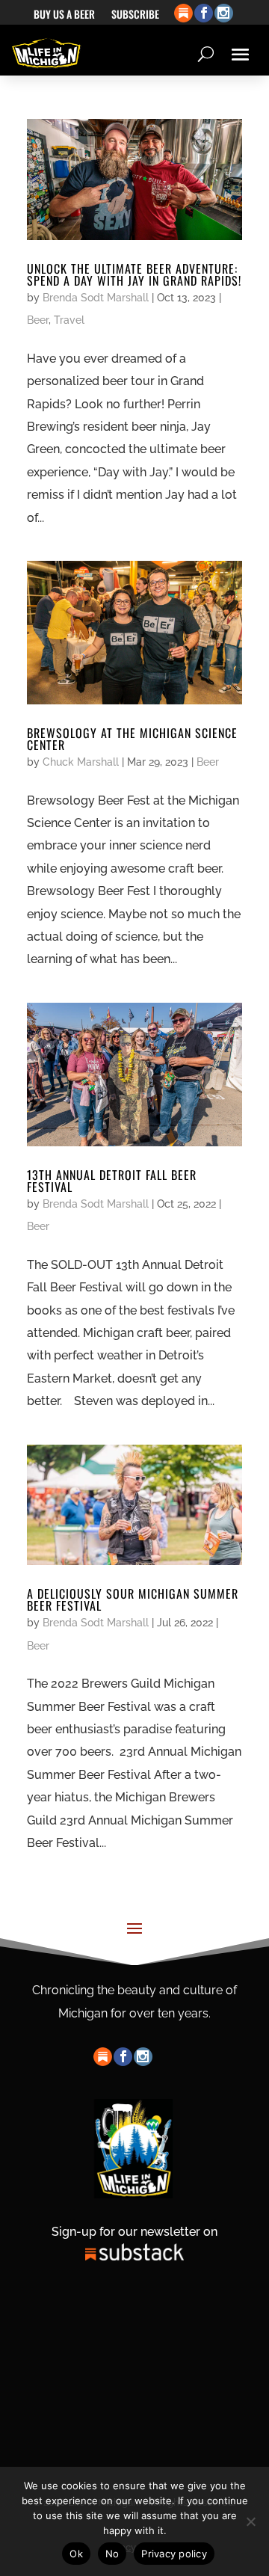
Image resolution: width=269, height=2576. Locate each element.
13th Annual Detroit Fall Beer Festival (112, 1181)
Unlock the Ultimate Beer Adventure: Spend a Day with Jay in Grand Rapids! (134, 274)
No (112, 2554)
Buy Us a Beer (64, 15)
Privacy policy (174, 2554)
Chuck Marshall (81, 762)
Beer (38, 320)
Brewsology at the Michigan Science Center (132, 739)
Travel (69, 320)
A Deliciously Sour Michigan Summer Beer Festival (133, 1599)
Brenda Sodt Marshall (96, 298)
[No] (250, 2521)
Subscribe (135, 15)
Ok (76, 2554)
